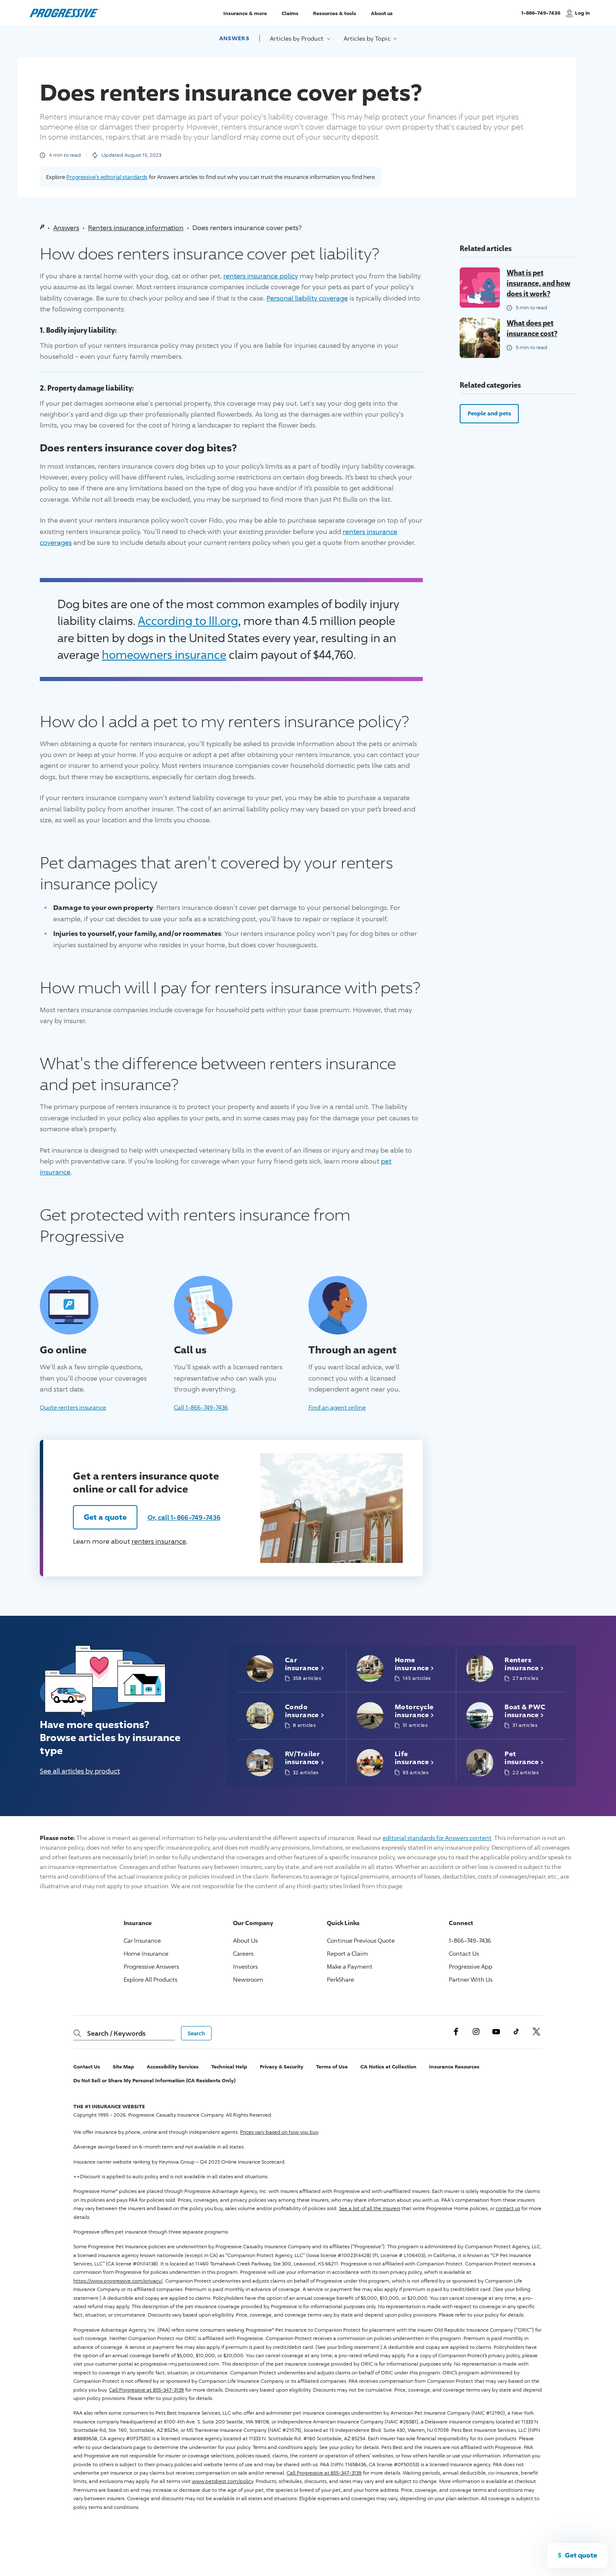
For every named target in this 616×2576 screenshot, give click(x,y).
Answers (234, 38)
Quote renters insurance (73, 1407)
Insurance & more (245, 13)
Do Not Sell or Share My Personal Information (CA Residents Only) (154, 2080)
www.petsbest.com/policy (223, 2481)
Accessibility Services (173, 2067)
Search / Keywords (116, 2033)
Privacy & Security (282, 2067)
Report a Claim (347, 1953)
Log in (582, 13)
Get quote (581, 2555)
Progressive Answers (151, 1966)
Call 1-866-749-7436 (201, 1407)
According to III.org (188, 621)
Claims (290, 13)
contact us (508, 2208)
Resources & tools (335, 13)
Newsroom (248, 1979)
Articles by (298, 38)
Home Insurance (146, 1953)
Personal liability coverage (307, 298)
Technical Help (229, 2067)
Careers (243, 1953)
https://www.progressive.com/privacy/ (118, 2281)
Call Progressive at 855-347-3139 (146, 2390)
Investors (245, 1966)
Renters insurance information (136, 228)
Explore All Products (150, 1979)
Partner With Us (471, 1979)
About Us (245, 1940)
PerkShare (340, 1979)
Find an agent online (337, 1407)
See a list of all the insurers (370, 2208)
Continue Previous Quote (361, 1940)
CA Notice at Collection (388, 2067)
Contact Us (464, 1953)
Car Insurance (142, 1940)
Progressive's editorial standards (107, 177)
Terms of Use (332, 2067)
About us (382, 13)
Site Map (123, 2067)
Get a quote (105, 1517)
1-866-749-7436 (541, 17)
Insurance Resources (454, 2067)
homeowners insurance (164, 654)
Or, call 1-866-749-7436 (184, 1517)
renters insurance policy (261, 276)
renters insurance (159, 1541)
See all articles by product (80, 1771)
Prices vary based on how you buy (279, 2132)
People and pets (489, 413)
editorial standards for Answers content (437, 1838)
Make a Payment (350, 1966)
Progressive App (471, 1966)
